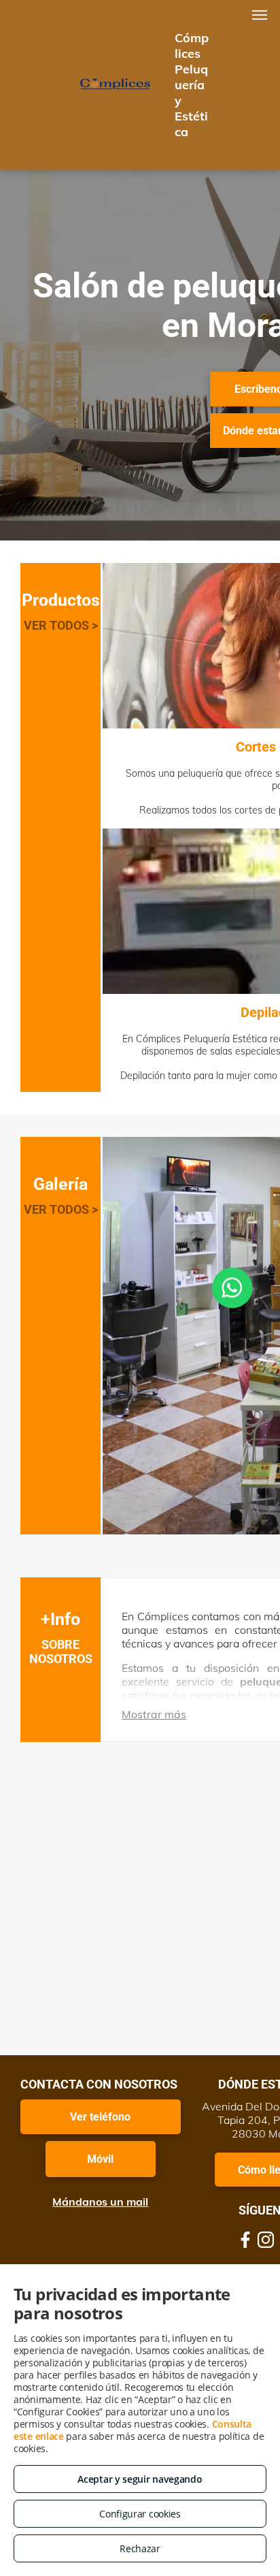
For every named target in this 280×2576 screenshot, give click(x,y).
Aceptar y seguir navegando (140, 2479)
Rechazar (140, 2548)
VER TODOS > (61, 625)
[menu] (260, 15)
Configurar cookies (140, 2514)
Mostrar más (154, 1714)
